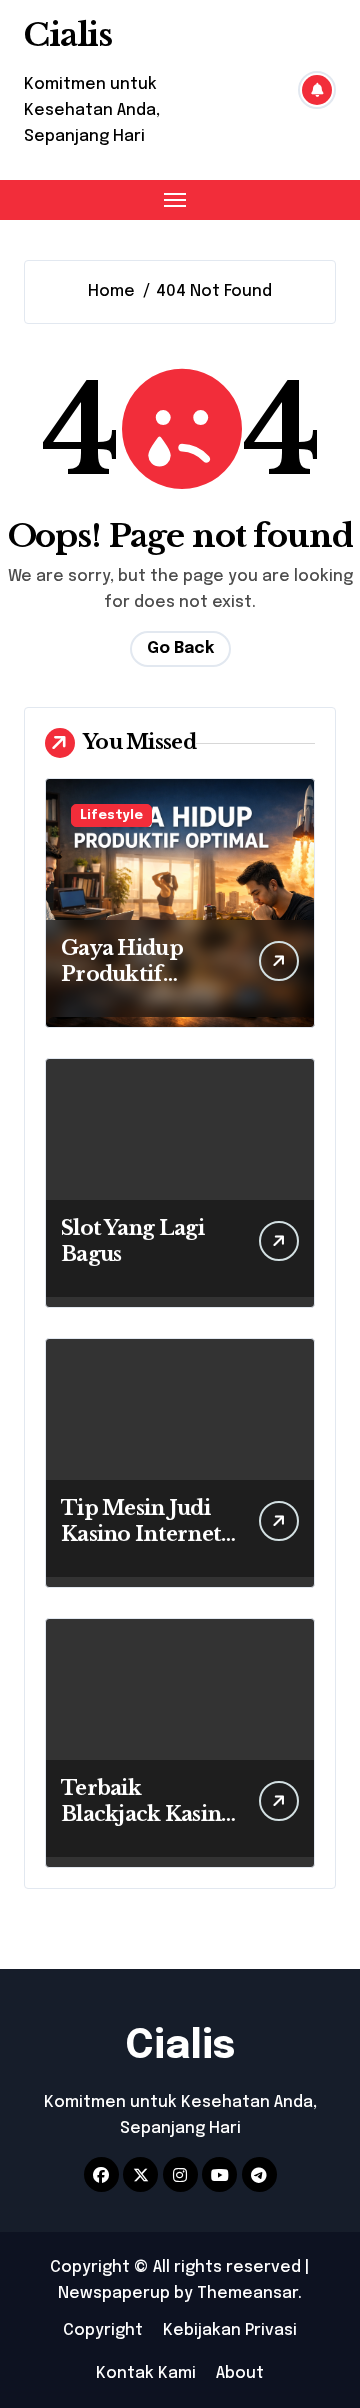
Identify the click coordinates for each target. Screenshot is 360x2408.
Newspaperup (114, 2293)
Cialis (68, 35)
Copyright (103, 2330)
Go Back (180, 648)
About (240, 2373)
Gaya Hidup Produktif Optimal (122, 974)
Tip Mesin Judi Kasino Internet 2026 (141, 1534)
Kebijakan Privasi (230, 2330)
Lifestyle (111, 815)
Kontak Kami (146, 2373)
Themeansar (247, 2293)
